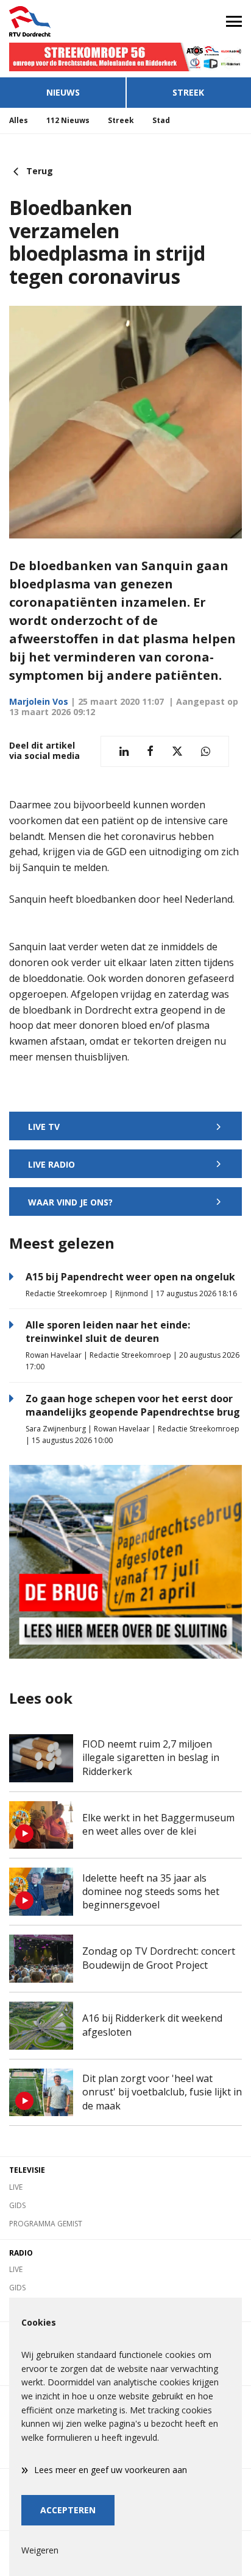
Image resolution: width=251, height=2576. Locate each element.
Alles (19, 120)
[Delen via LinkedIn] (124, 751)
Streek (188, 92)
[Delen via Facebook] (150, 751)
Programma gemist (46, 2224)
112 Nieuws (68, 120)
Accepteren (68, 2510)
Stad (161, 120)
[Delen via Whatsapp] (206, 751)
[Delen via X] (177, 751)
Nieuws (63, 92)
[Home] (63, 21)
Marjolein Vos (39, 701)
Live (16, 2187)
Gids (17, 2205)
